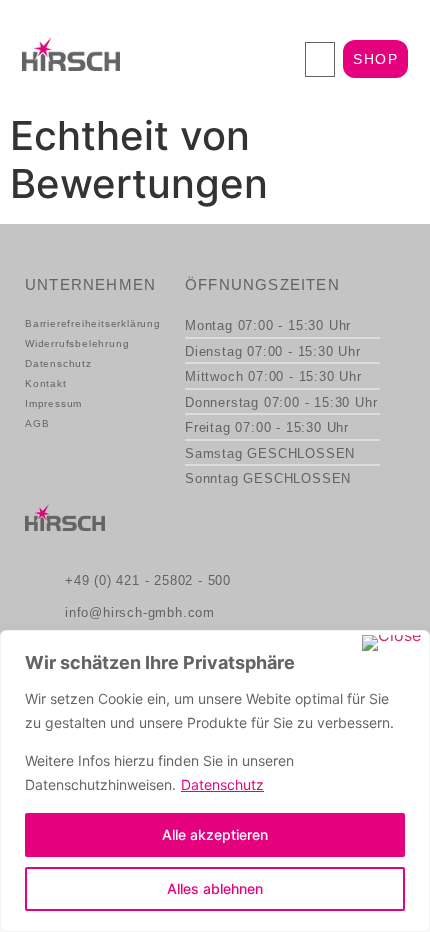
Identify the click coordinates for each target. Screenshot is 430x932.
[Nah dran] (391, 643)
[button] (320, 59)
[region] (215, 781)
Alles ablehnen (215, 888)
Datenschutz (222, 784)
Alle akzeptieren (215, 834)
